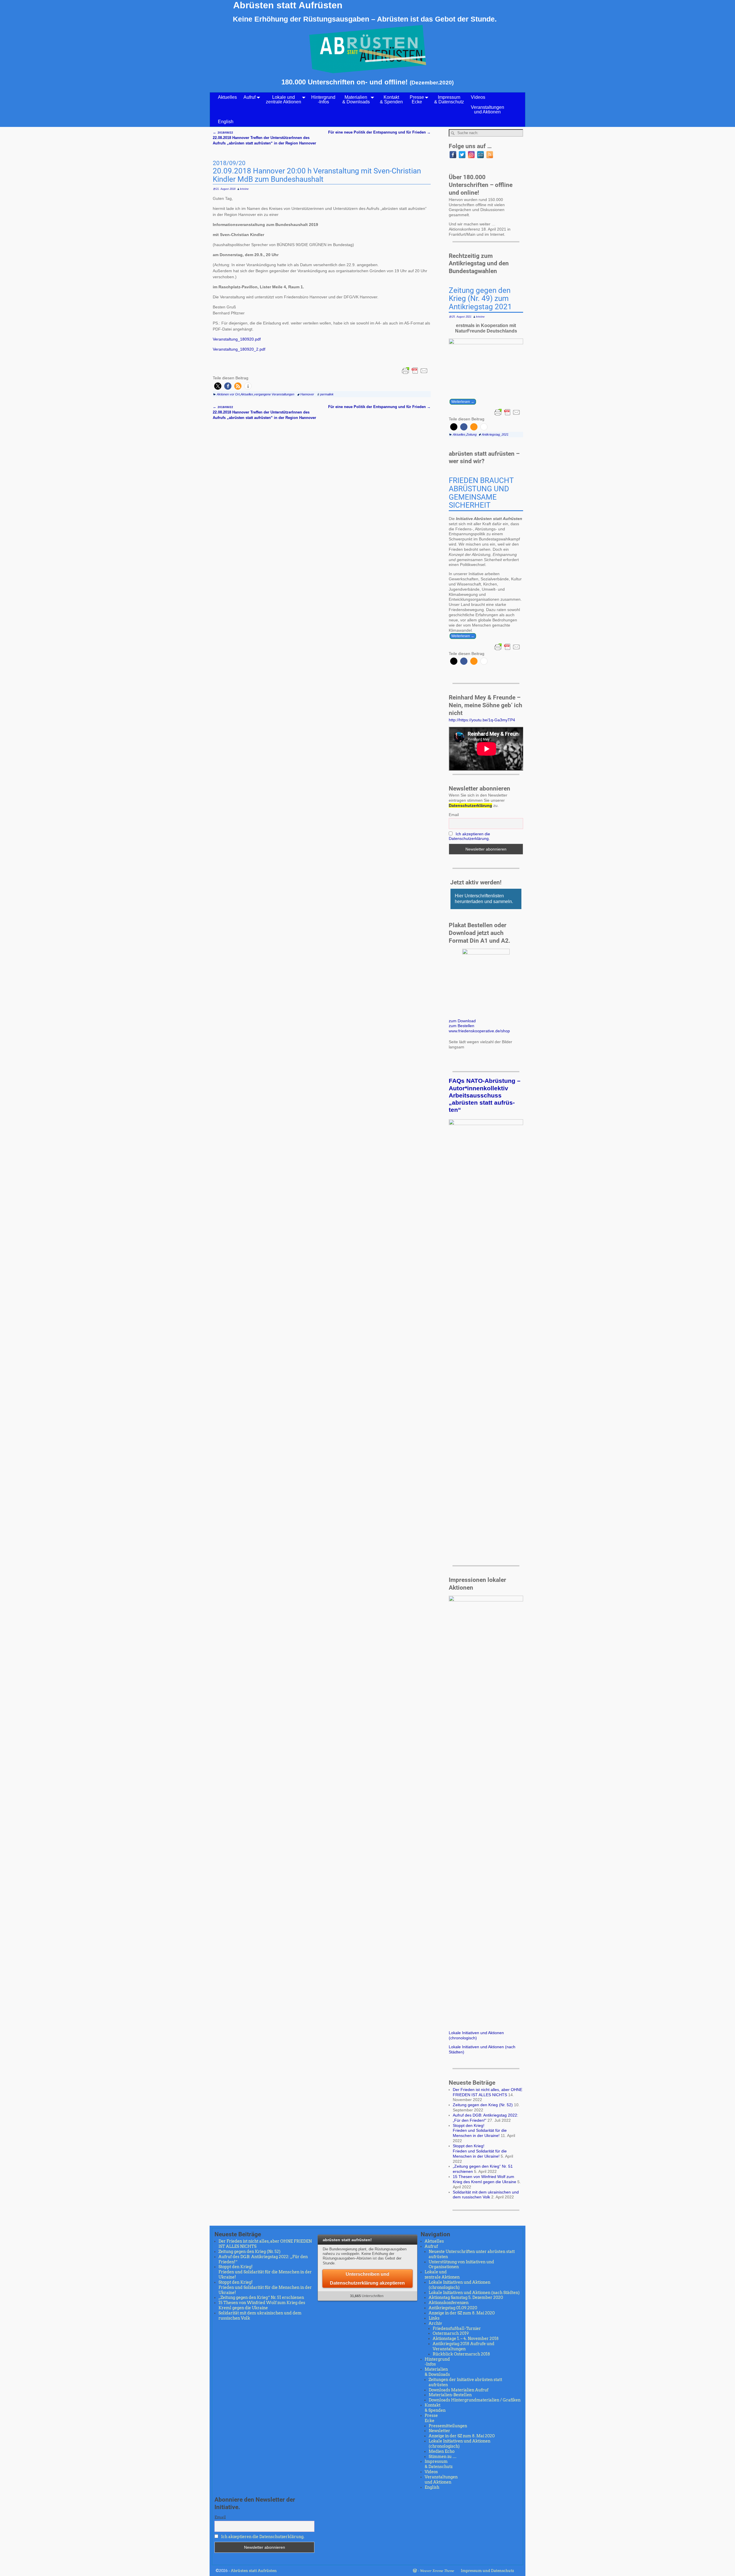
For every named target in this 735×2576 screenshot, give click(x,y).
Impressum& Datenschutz (449, 99)
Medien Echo (442, 2451)
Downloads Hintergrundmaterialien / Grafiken (475, 2400)
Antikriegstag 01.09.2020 (453, 2308)
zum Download (462, 1021)
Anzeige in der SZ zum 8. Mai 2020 (462, 2313)
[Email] (480, 155)
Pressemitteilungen (448, 2426)
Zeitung (471, 434)
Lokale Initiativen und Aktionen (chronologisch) (476, 2035)
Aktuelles (227, 97)
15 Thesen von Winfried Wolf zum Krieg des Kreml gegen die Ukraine (484, 2179)
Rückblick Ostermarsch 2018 (461, 2354)
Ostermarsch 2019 (451, 2333)
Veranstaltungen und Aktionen (488, 110)
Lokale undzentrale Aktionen (284, 99)
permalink (327, 394)
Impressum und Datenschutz (487, 2571)
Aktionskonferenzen (449, 2303)
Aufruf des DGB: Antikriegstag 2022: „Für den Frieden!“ (486, 2118)
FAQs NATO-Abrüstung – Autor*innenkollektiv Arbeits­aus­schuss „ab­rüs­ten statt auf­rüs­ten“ (485, 1095)
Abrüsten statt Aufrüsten (288, 5)
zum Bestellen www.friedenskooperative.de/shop (479, 1028)
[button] (218, 386)
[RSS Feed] (490, 155)
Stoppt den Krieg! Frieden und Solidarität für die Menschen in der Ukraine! (480, 2131)
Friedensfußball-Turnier (457, 2328)
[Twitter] (462, 155)
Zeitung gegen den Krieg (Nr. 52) (483, 2105)
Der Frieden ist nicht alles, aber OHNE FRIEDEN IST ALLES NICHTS (488, 2092)
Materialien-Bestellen (450, 2395)
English (226, 122)
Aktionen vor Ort (228, 394)
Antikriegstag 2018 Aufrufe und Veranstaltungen (464, 2346)
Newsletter (439, 2431)
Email (454, 815)
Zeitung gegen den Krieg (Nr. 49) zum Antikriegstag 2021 (480, 299)
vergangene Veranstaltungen (274, 394)
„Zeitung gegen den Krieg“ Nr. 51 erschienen (261, 2297)
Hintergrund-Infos (323, 99)
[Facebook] (453, 155)
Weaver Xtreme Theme (437, 2571)
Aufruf (249, 97)
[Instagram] (471, 155)
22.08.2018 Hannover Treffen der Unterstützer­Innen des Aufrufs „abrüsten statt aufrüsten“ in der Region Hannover (264, 138)
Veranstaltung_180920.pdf (237, 339)
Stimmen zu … (443, 2457)
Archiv (435, 2323)
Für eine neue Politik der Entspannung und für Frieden (379, 132)
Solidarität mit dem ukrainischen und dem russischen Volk (486, 2195)
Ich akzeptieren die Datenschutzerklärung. (469, 836)
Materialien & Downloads (356, 99)
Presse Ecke (417, 99)
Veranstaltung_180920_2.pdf (239, 349)
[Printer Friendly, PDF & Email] (415, 371)
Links (434, 2318)
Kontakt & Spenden (391, 99)
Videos (478, 97)
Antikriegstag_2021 (495, 434)
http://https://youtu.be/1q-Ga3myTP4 (482, 720)
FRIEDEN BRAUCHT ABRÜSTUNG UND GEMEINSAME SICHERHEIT (481, 493)
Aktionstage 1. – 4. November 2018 (466, 2339)
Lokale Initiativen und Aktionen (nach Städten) (474, 2293)
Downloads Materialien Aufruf (459, 2390)
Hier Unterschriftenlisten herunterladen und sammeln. (484, 899)
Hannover (307, 394)
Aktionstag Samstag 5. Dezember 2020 (466, 2297)
